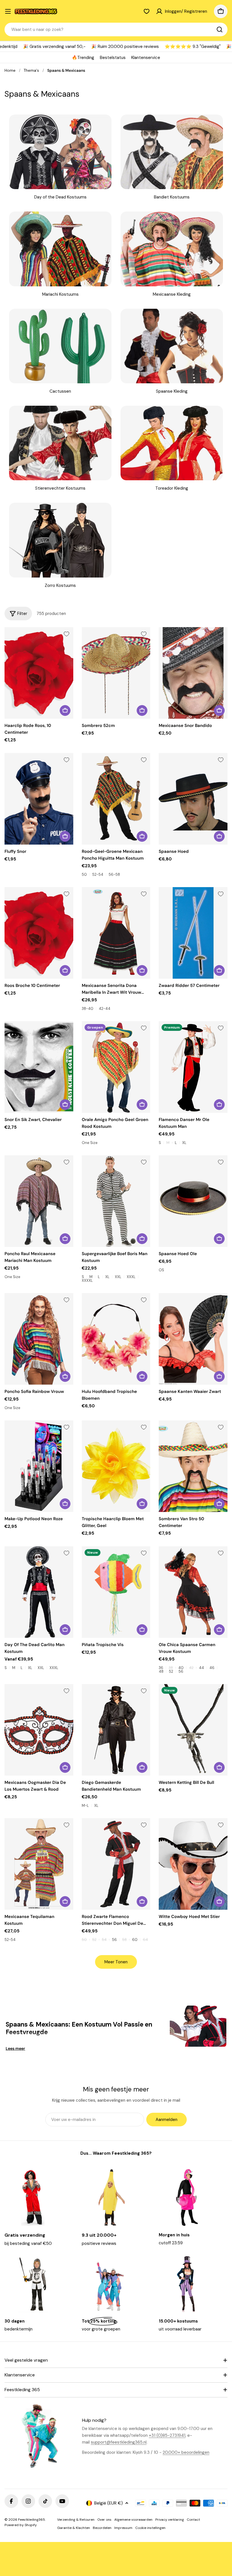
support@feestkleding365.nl (119, 2442)
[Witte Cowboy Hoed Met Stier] (193, 1864)
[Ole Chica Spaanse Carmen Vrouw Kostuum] (193, 1592)
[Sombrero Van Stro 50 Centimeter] (193, 1466)
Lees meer (15, 2048)
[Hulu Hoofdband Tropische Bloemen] (116, 1339)
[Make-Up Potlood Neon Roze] (39, 1466)
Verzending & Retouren (76, 2520)
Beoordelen (102, 2528)
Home (10, 70)
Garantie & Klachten (74, 2528)
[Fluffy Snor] (39, 799)
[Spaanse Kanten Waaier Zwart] (193, 1339)
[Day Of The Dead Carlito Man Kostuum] (39, 1592)
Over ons (104, 2520)
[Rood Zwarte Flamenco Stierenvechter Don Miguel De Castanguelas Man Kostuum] (116, 1864)
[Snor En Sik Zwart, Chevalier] (39, 1067)
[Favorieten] (147, 11)
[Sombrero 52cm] (116, 673)
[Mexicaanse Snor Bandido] (193, 673)
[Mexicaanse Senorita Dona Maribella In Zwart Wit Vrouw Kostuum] (116, 933)
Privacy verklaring (170, 2520)
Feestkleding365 (32, 2520)
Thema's (31, 70)
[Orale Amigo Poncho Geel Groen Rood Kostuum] (116, 1067)
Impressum (123, 2528)
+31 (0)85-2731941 (167, 2435)
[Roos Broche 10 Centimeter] (39, 933)
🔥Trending (83, 58)
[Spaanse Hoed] (193, 799)
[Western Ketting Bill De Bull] (193, 1730)
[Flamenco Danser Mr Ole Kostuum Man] (193, 1067)
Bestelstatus (113, 58)
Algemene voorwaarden (133, 2520)
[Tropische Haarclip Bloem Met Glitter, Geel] (116, 1466)
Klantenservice (146, 58)
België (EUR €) (109, 2503)
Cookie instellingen (150, 2528)
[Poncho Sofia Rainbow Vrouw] (39, 1339)
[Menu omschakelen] (8, 11)
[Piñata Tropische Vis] (116, 1592)
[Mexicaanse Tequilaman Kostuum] (39, 1864)
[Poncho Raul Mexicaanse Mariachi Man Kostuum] (39, 1201)
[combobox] (116, 29)
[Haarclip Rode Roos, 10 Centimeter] (39, 673)
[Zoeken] (220, 29)
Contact (193, 2520)
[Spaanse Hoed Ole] (193, 1201)
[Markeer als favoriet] (66, 634)
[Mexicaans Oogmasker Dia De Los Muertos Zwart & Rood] (39, 1730)
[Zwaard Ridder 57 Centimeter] (193, 933)
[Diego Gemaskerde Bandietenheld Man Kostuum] (116, 1730)
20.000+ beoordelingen (186, 2452)
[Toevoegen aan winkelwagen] (65, 710)
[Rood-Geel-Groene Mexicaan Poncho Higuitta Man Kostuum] (116, 799)
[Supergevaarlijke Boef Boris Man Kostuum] (116, 1201)
